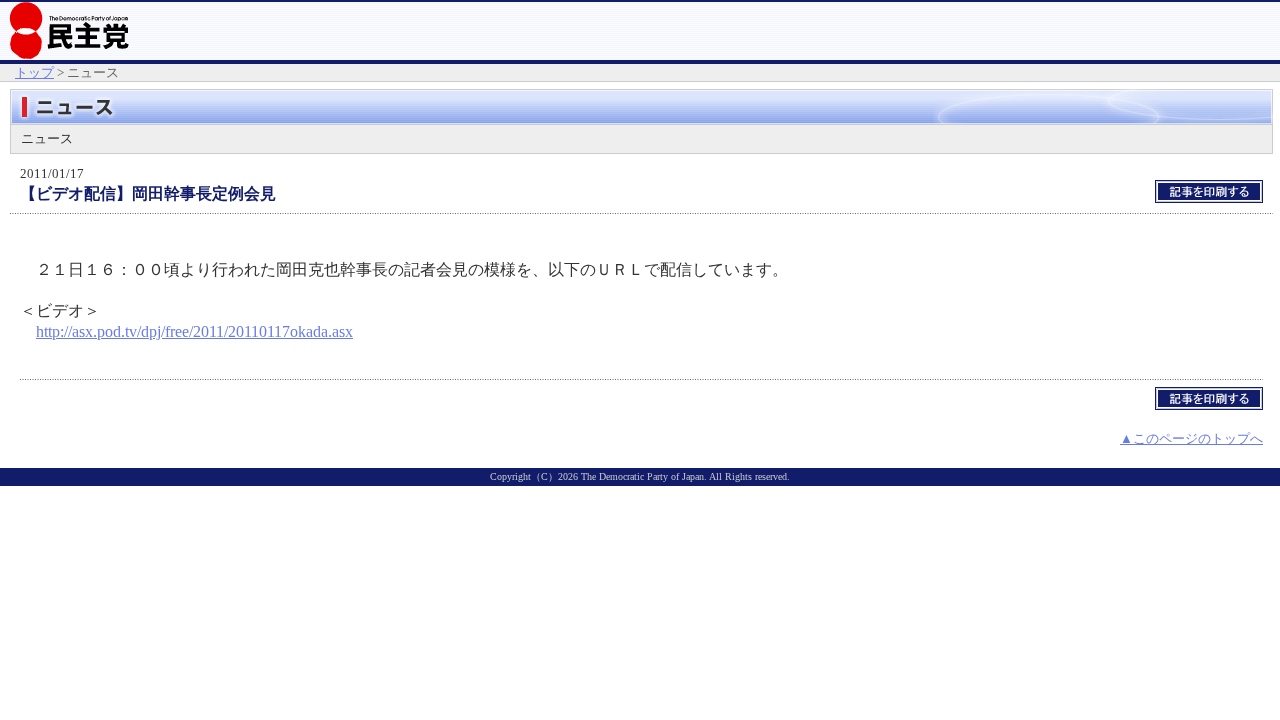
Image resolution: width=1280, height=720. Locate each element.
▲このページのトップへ (1191, 438)
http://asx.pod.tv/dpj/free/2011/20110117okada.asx (194, 331)
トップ (34, 72)
